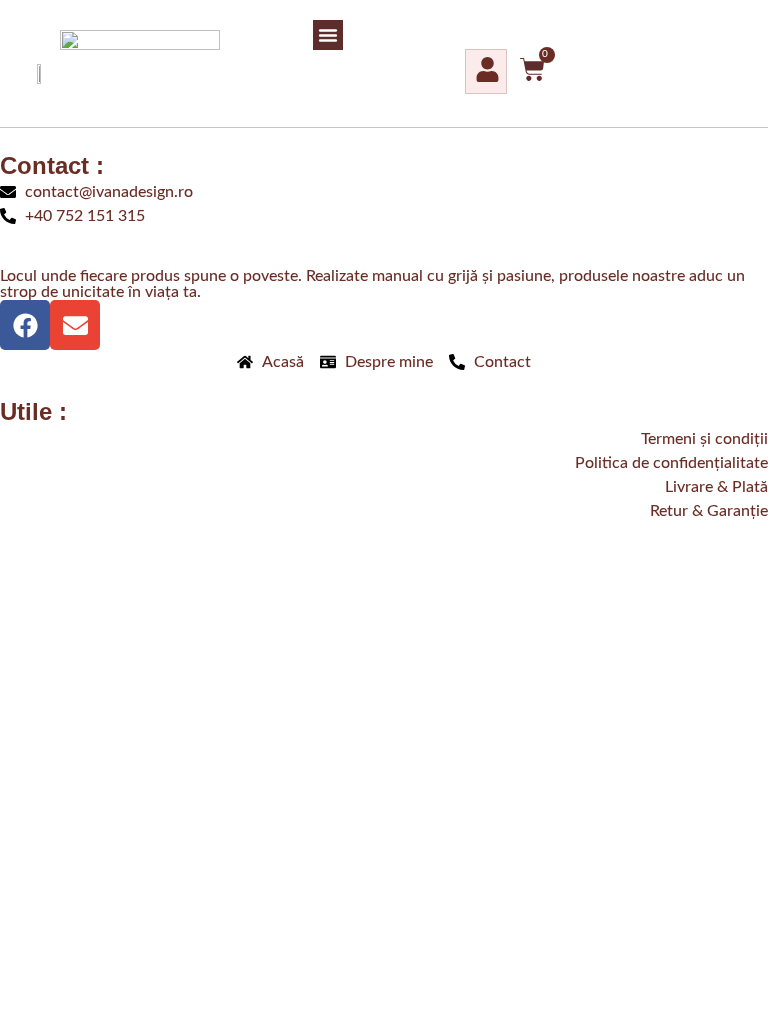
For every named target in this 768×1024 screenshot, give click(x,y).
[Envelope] (75, 325)
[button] (328, 35)
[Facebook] (25, 325)
